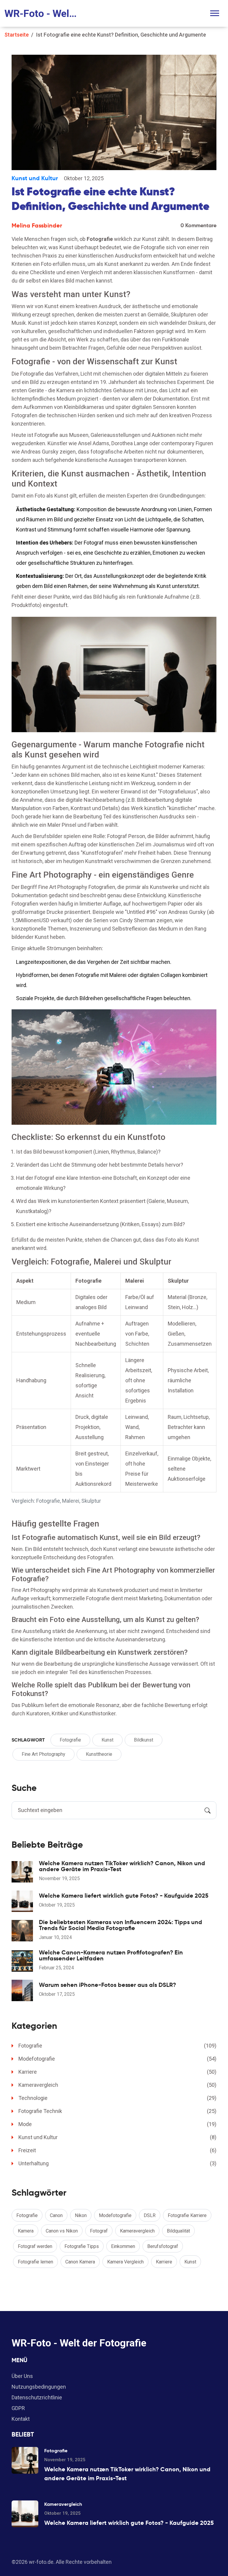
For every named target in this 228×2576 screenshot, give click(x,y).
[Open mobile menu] (215, 13)
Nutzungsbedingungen (39, 2387)
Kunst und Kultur (35, 178)
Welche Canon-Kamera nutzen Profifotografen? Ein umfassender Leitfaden (111, 1955)
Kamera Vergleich (125, 2262)
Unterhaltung (117, 2163)
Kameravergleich (117, 2085)
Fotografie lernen (35, 2262)
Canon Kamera (80, 2262)
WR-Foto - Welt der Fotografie (42, 13)
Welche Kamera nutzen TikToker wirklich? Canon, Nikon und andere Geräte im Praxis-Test (122, 1866)
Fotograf (99, 2231)
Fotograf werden (35, 2246)
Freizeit (117, 2150)
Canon (56, 2215)
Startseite (17, 35)
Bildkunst (144, 1740)
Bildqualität (178, 2231)
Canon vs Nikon (62, 2231)
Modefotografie (117, 2059)
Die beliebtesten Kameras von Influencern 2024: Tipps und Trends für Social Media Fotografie (121, 1925)
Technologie (117, 2098)
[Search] (208, 1810)
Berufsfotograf (163, 2246)
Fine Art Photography (43, 1754)
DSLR (150, 2215)
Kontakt (21, 2419)
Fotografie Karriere (187, 2215)
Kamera (26, 2231)
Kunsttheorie (99, 1754)
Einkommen (123, 2246)
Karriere (117, 2072)
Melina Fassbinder (37, 225)
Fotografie (70, 1740)
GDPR (18, 2408)
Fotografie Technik (117, 2111)
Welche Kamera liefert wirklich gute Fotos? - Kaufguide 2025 (124, 1896)
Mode (117, 2124)
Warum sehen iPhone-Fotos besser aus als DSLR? (107, 1985)
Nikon (81, 2215)
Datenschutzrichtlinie (37, 2397)
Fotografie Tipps (82, 2246)
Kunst (107, 1740)
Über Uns (22, 2376)
